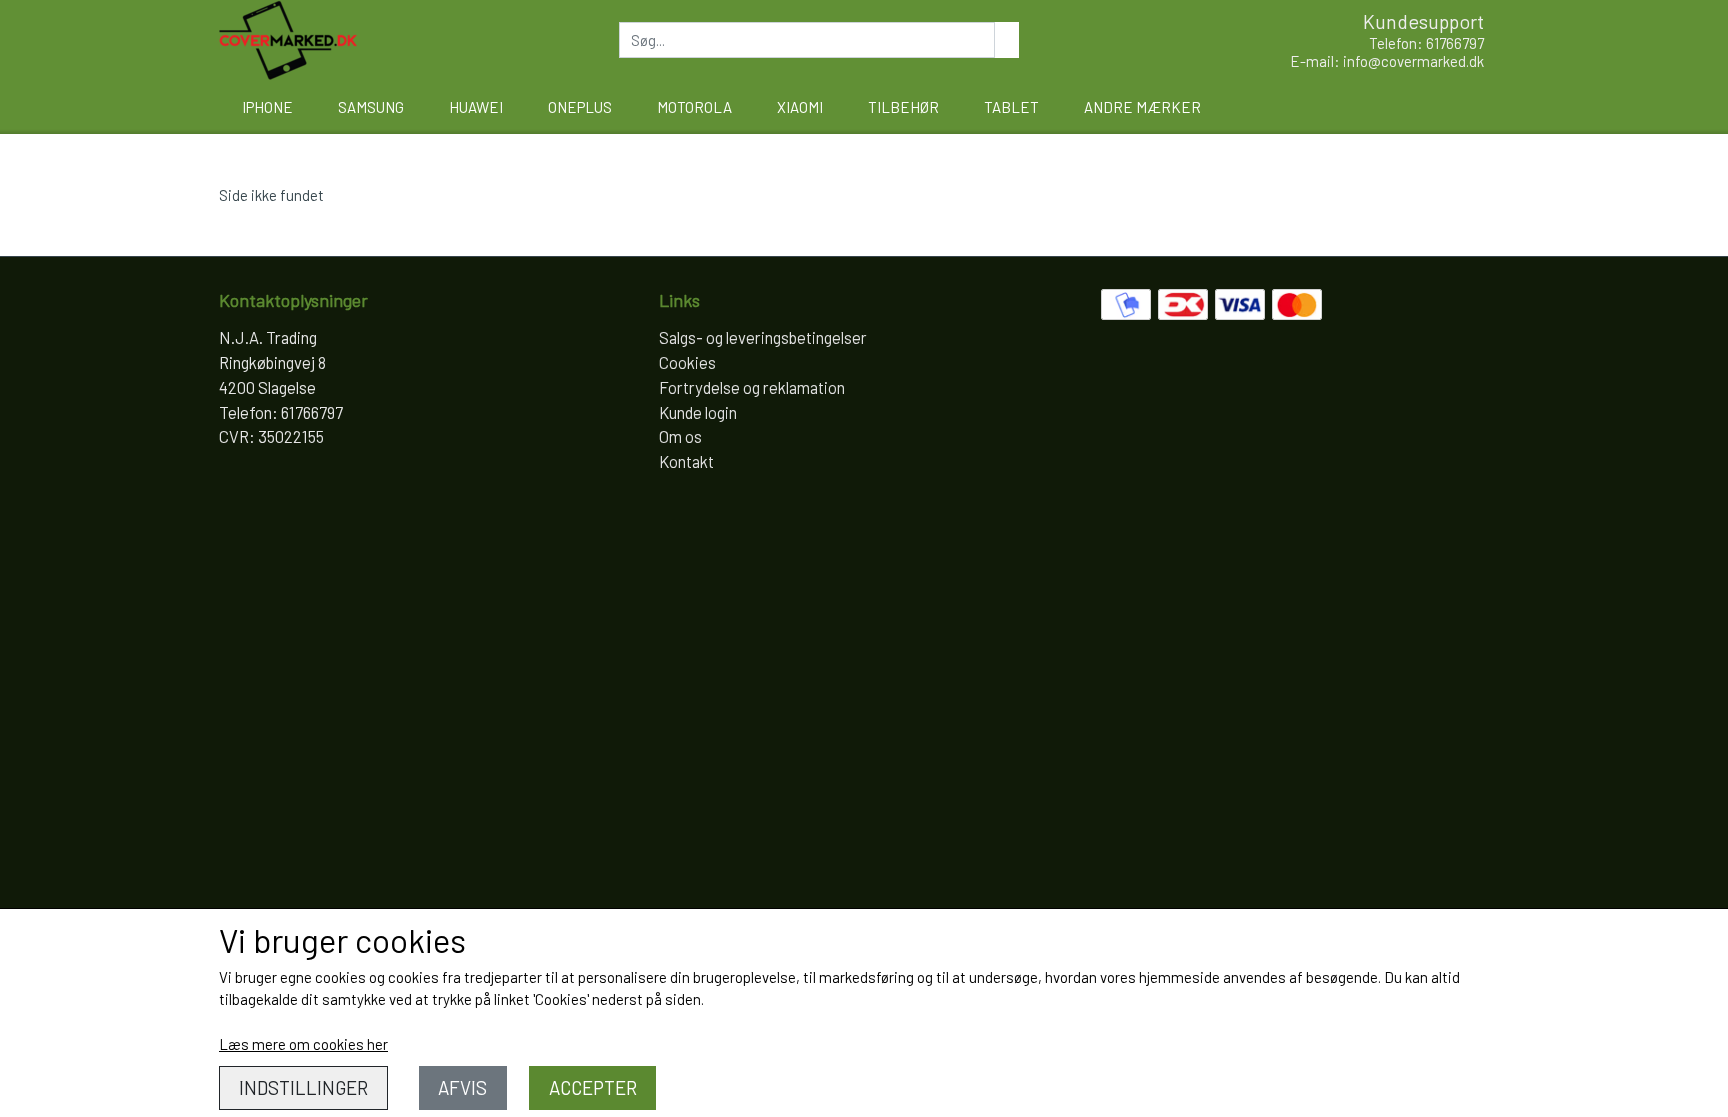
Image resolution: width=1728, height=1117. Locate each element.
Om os (680, 436)
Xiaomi (800, 107)
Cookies (687, 362)
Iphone (267, 107)
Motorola (694, 107)
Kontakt (686, 461)
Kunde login (698, 412)
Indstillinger (303, 1087)
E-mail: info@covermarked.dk (1387, 61)
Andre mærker (1142, 107)
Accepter (593, 1087)
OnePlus (580, 107)
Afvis (462, 1087)
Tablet (1011, 107)
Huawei (476, 107)
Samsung (371, 107)
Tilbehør (903, 107)
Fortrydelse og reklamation (752, 387)
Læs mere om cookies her (303, 1044)
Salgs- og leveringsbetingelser (763, 337)
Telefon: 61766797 (1426, 43)
